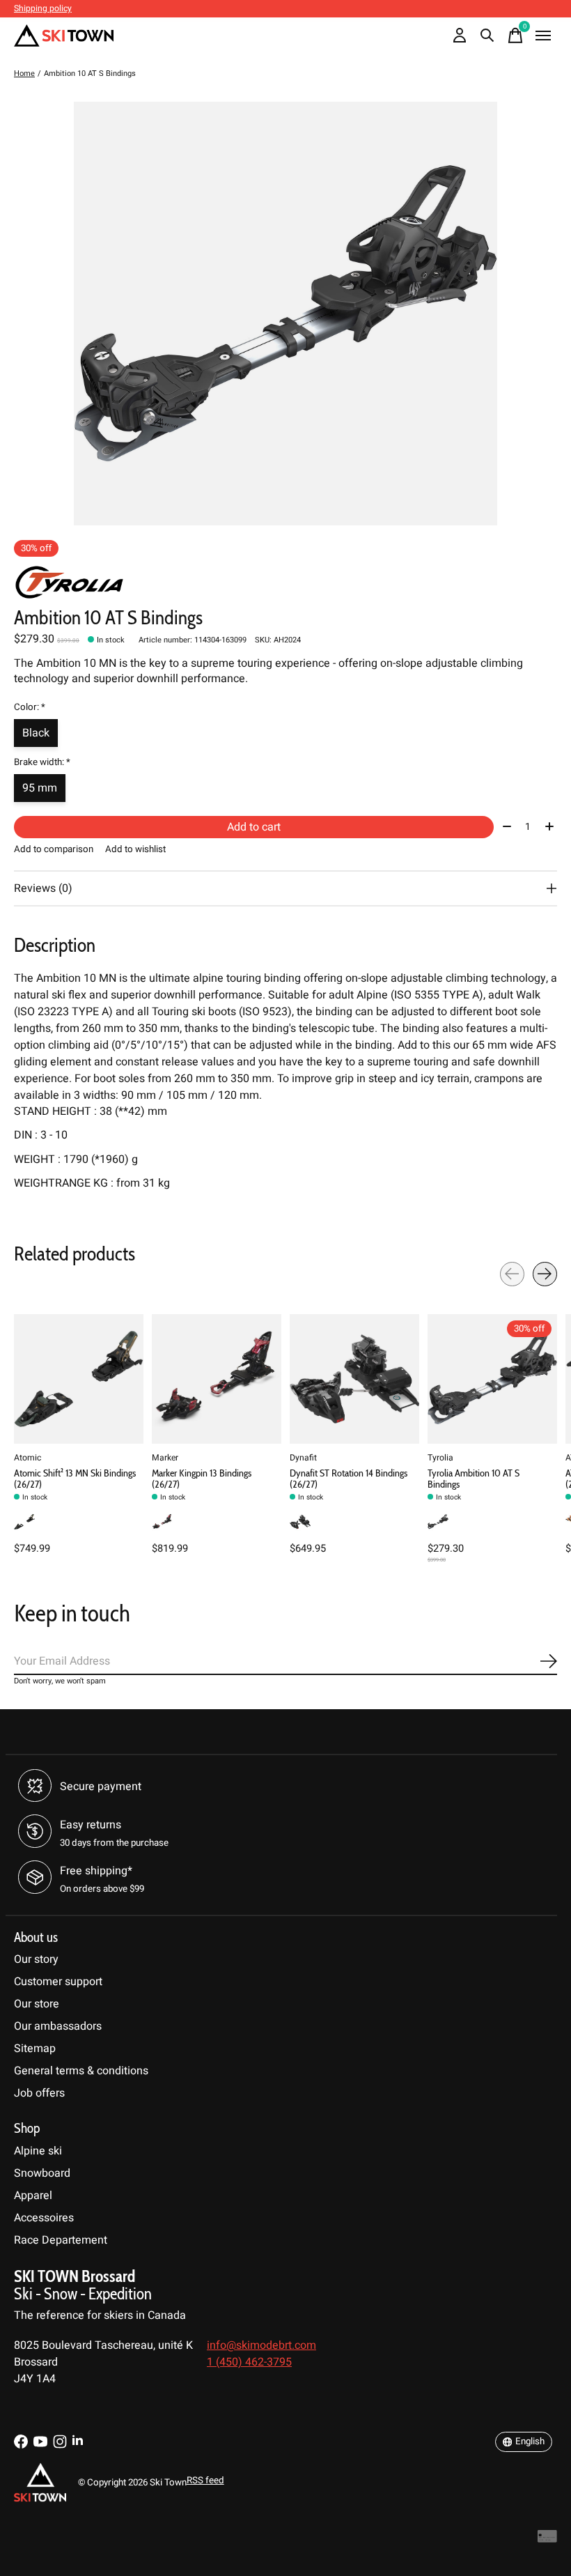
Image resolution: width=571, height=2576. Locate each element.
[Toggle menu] (543, 36)
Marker (165, 1458)
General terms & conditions (81, 2071)
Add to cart (254, 827)
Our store (37, 2004)
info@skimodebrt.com (261, 2345)
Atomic (28, 1458)
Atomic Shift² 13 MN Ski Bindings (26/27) (75, 1479)
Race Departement (61, 2240)
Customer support (58, 1982)
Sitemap (35, 2049)
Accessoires (44, 2218)
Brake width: (42, 762)
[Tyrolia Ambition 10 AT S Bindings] (492, 1379)
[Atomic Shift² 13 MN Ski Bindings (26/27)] (79, 1379)
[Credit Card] (547, 2539)
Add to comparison (54, 849)
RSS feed (205, 2481)
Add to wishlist (135, 849)
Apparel (33, 2196)
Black (36, 733)
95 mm (40, 788)
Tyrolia (440, 1458)
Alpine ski (38, 2151)
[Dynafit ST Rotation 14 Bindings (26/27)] (354, 1379)
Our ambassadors (58, 2026)
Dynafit (303, 1458)
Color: (30, 707)
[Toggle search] (487, 36)
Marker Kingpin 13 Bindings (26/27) (202, 1479)
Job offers (39, 2093)
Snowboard (42, 2173)
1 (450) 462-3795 (249, 2362)
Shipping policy (43, 8)
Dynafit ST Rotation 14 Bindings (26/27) (349, 1479)
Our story (36, 1959)
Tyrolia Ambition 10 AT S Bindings (474, 1479)
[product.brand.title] (285, 583)
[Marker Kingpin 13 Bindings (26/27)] (217, 1379)
